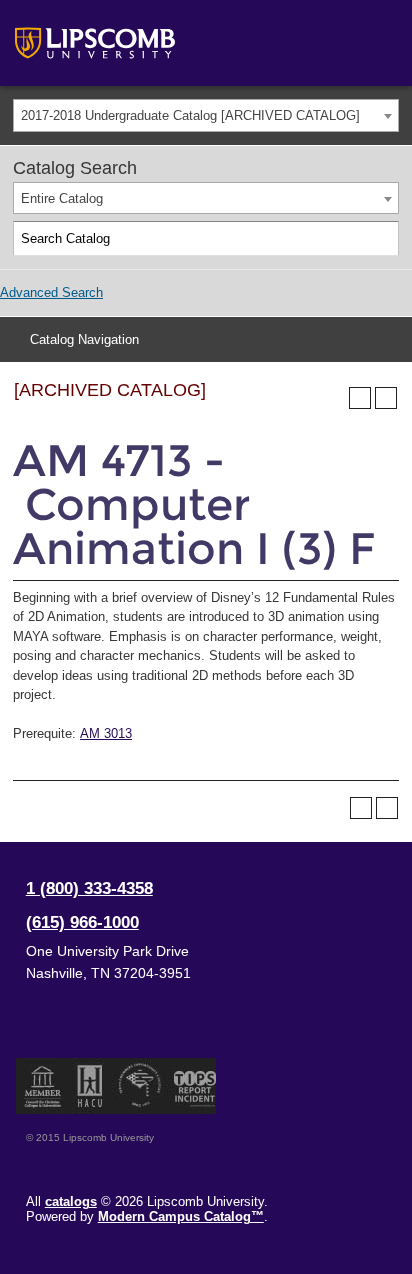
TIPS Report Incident (193, 1086)
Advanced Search (51, 292)
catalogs (71, 1201)
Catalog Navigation (84, 339)
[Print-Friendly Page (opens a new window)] (360, 398)
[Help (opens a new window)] (386, 398)
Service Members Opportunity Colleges (140, 1086)
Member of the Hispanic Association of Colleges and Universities (90, 1086)
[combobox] (206, 115)
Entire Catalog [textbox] (62, 198)
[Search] (382, 239)
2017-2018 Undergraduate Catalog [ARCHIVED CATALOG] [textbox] (190, 115)
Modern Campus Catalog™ (181, 1216)
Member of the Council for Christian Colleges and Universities (43, 1086)
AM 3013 (106, 733)
